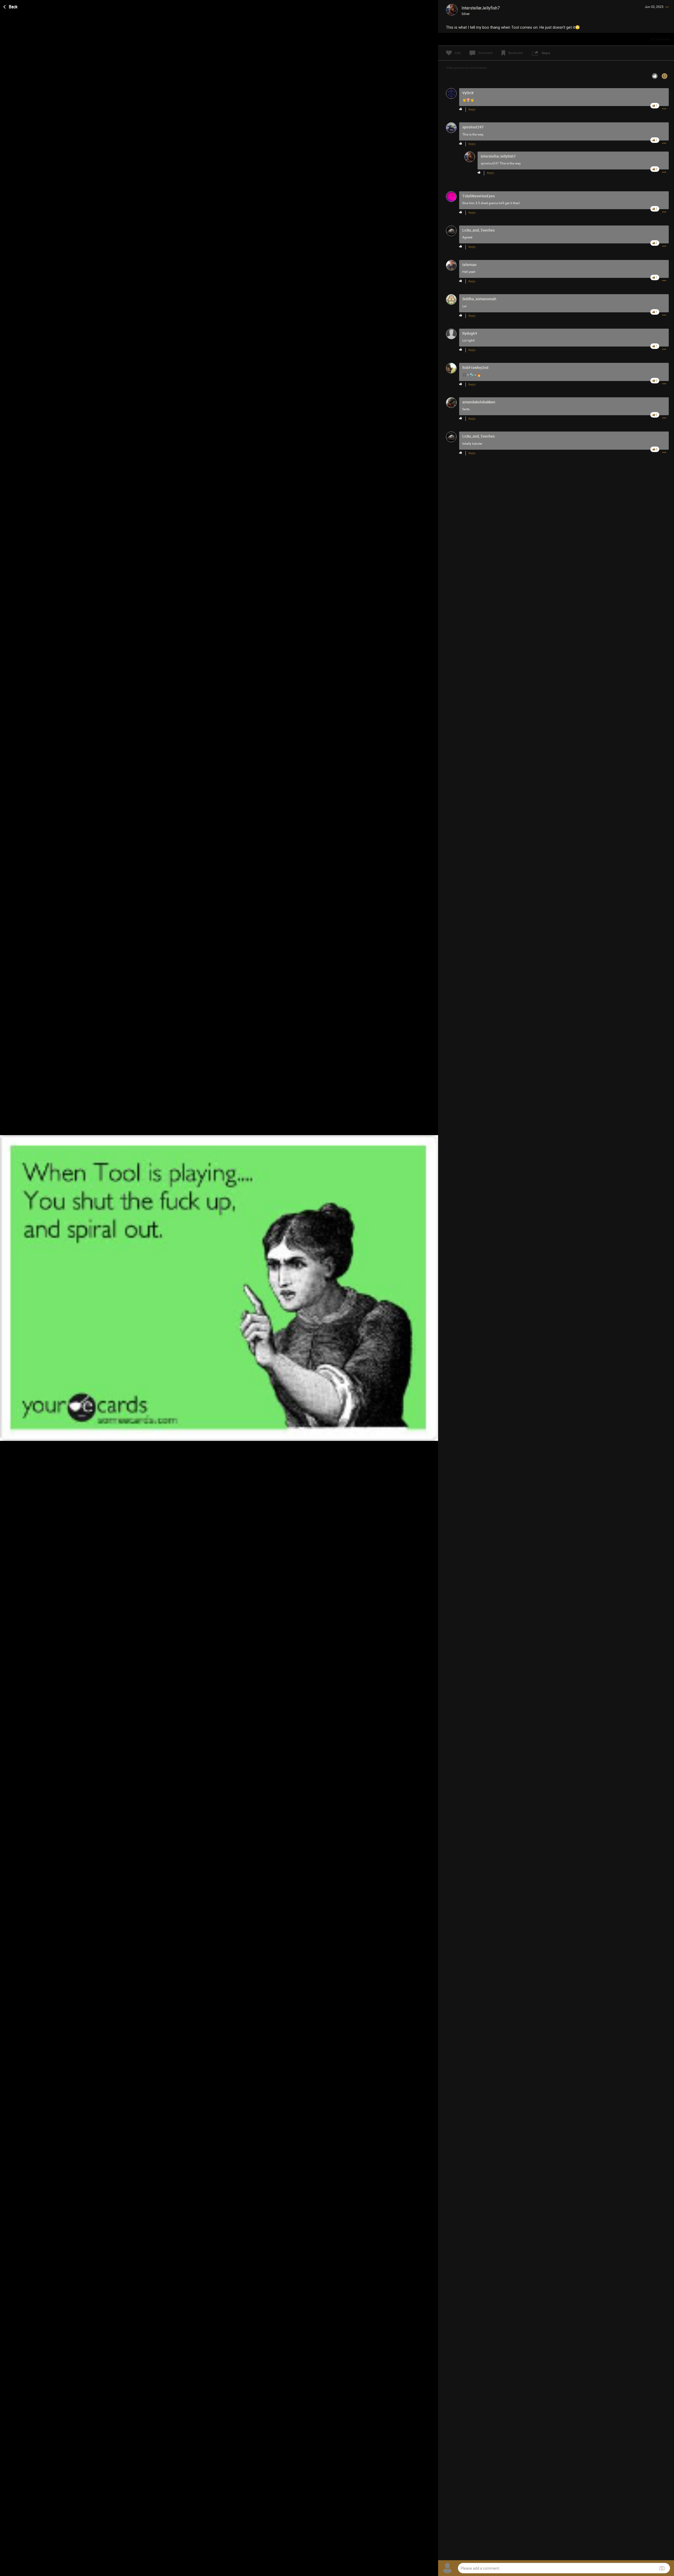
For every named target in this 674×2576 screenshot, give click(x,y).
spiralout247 (490, 163)
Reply (472, 110)
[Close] (11, 6)
